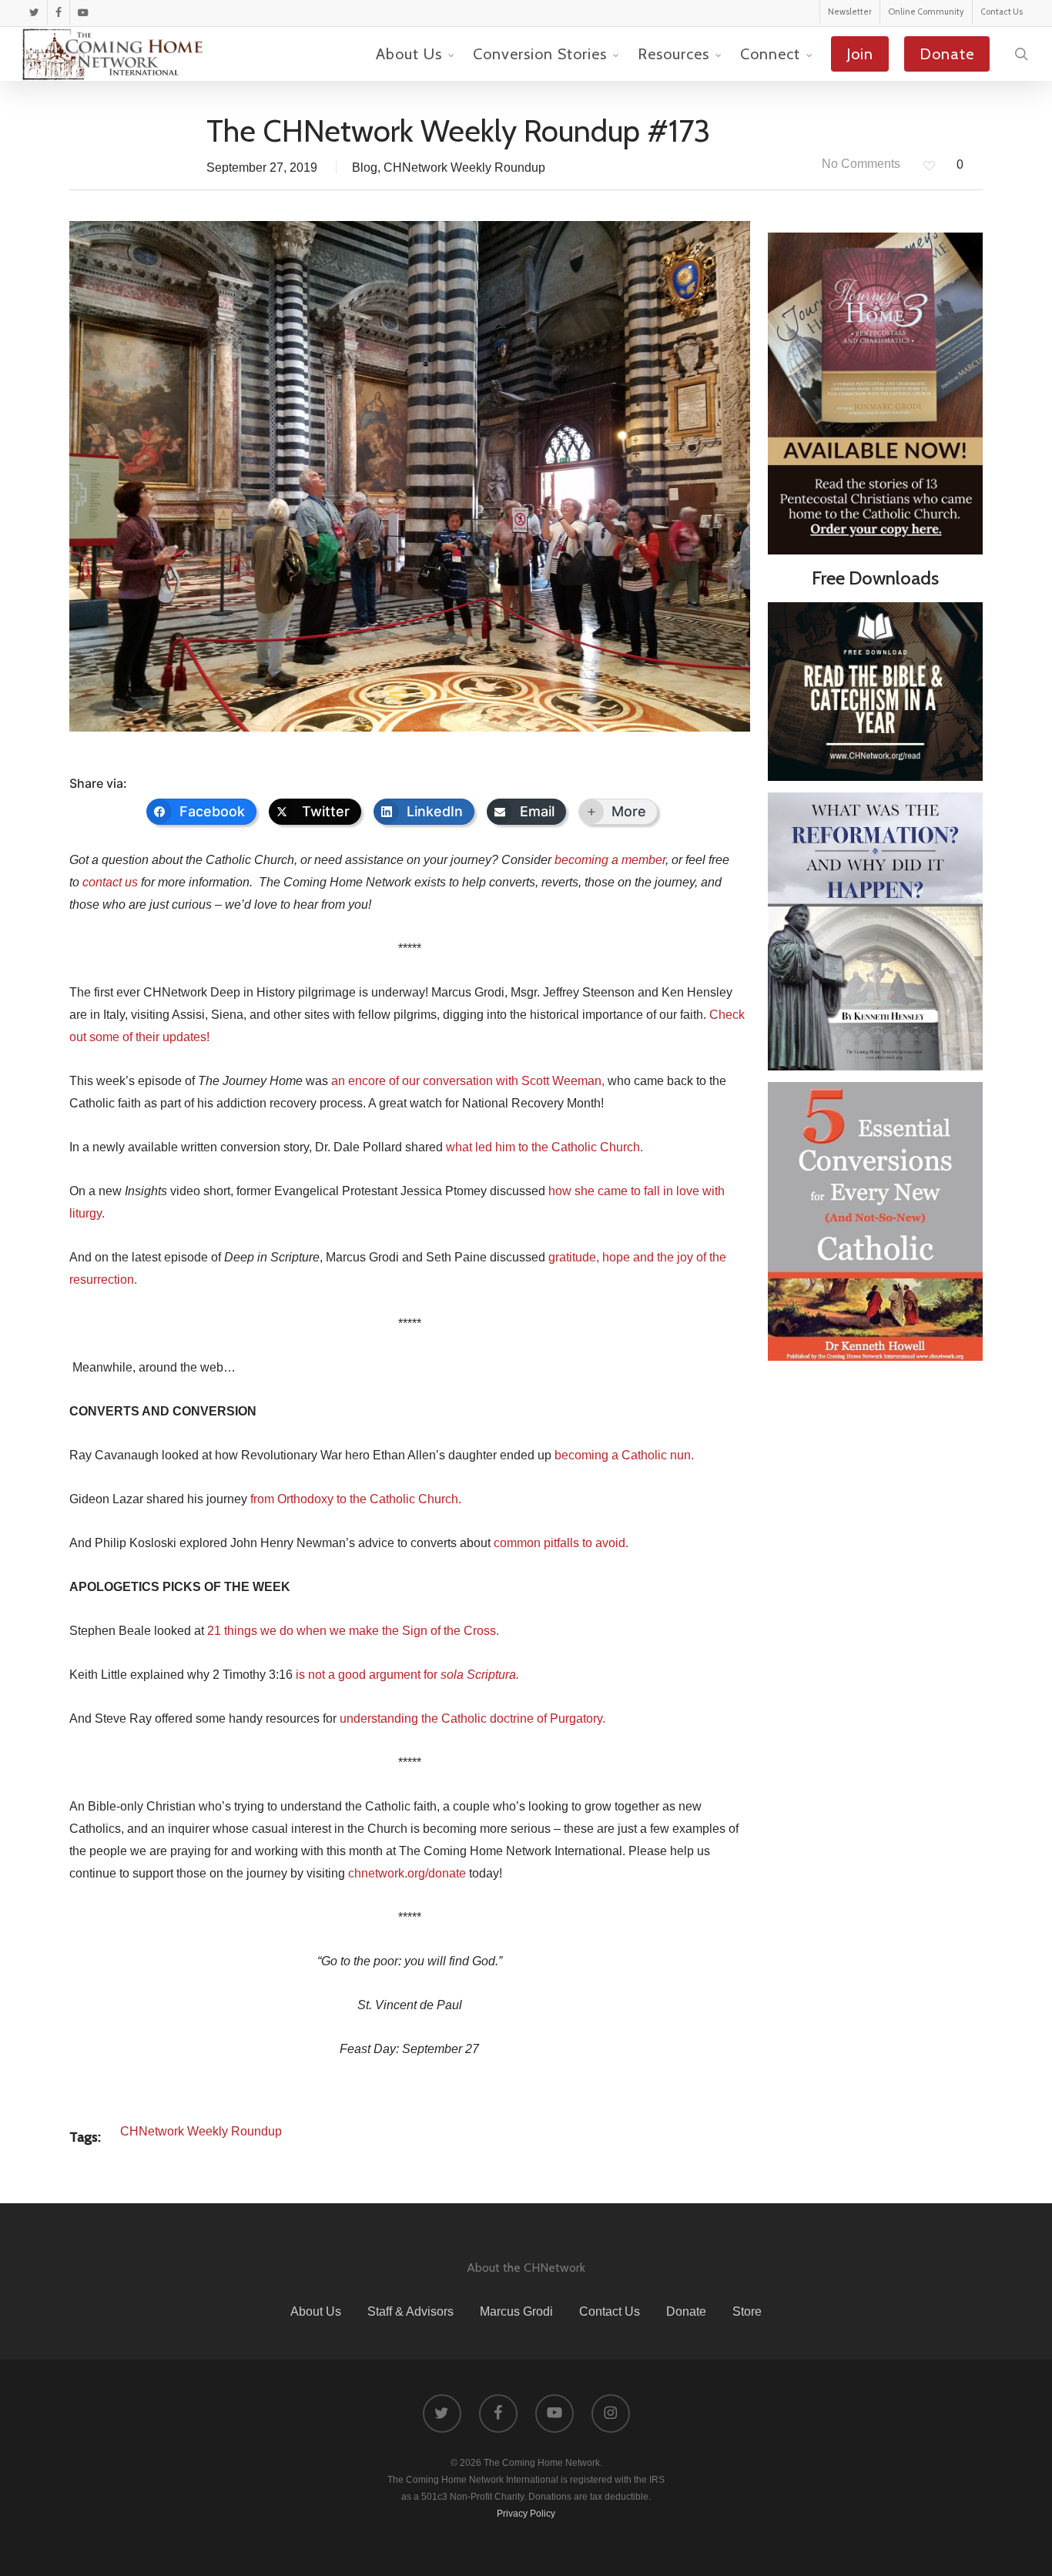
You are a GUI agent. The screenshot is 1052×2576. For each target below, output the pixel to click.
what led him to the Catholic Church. (544, 1147)
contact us (110, 882)
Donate (686, 2311)
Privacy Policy (526, 2514)
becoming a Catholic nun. (624, 1455)
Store (747, 2311)
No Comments (859, 164)
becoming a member (610, 860)
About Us (316, 2311)
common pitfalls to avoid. (561, 1543)
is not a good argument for (407, 1675)
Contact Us (610, 2311)
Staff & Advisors (410, 2311)
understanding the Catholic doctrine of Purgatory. (472, 1718)
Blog (365, 167)
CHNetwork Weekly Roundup (464, 167)
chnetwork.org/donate (407, 1873)
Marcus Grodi (516, 2311)
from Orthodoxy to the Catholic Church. (356, 1499)
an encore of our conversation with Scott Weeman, (468, 1081)
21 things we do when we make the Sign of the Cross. (353, 1631)
